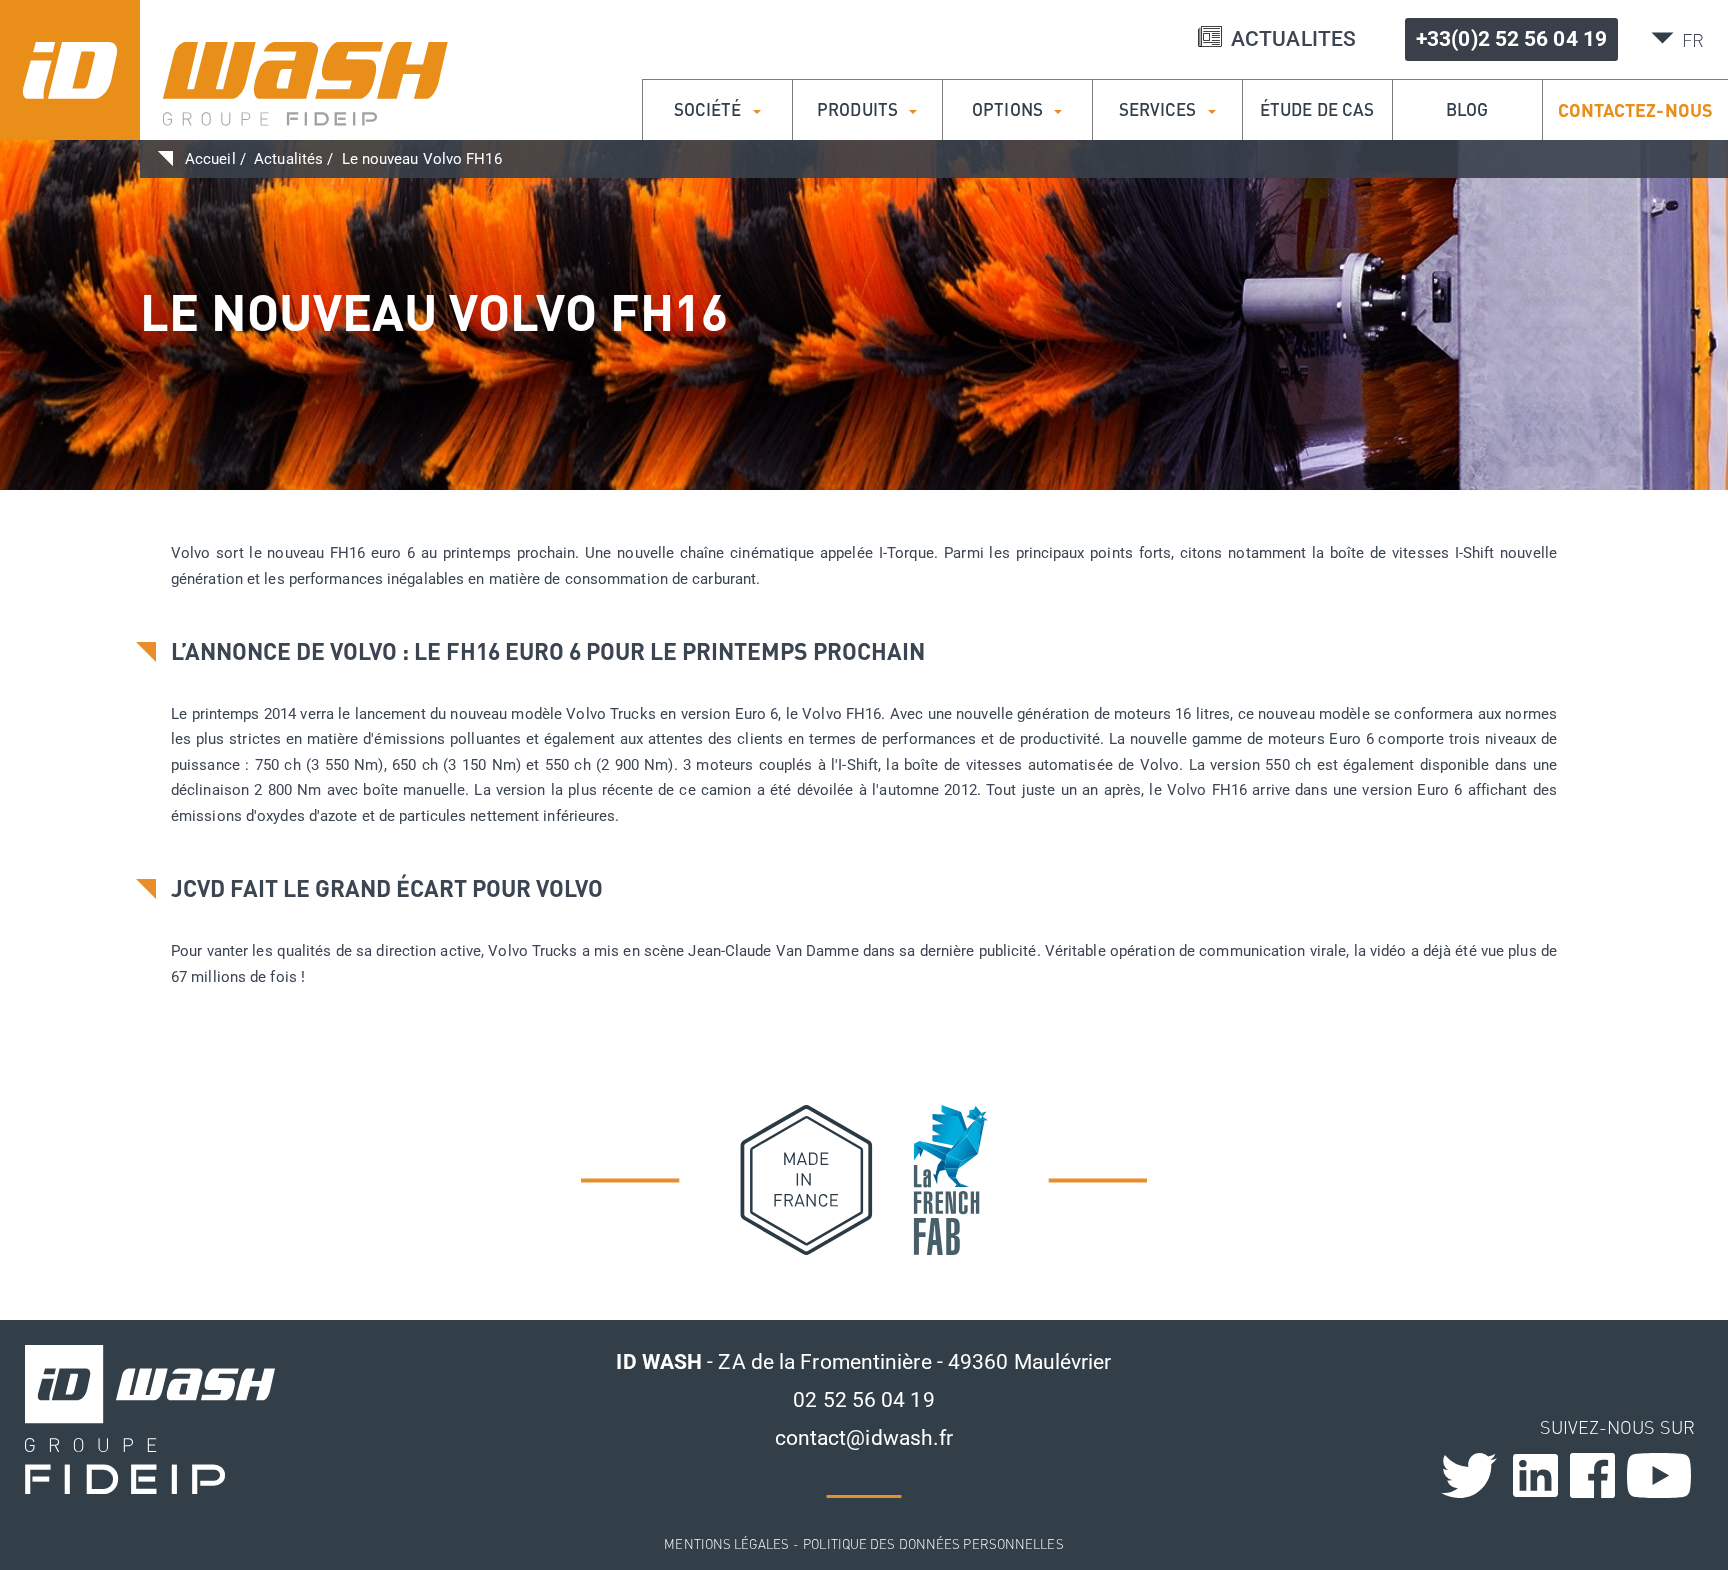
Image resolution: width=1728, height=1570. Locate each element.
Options (1009, 109)
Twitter (1498, 1484)
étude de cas (1317, 109)
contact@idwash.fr (864, 1438)
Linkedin (1535, 1475)
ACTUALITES (1293, 39)
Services (1160, 109)
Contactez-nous (1635, 110)
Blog (1467, 109)
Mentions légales (726, 1543)
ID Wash (224, 70)
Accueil (210, 159)
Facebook (1592, 1475)
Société (710, 109)
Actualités (288, 159)
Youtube (1659, 1475)
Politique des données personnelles (933, 1543)
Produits (859, 109)
